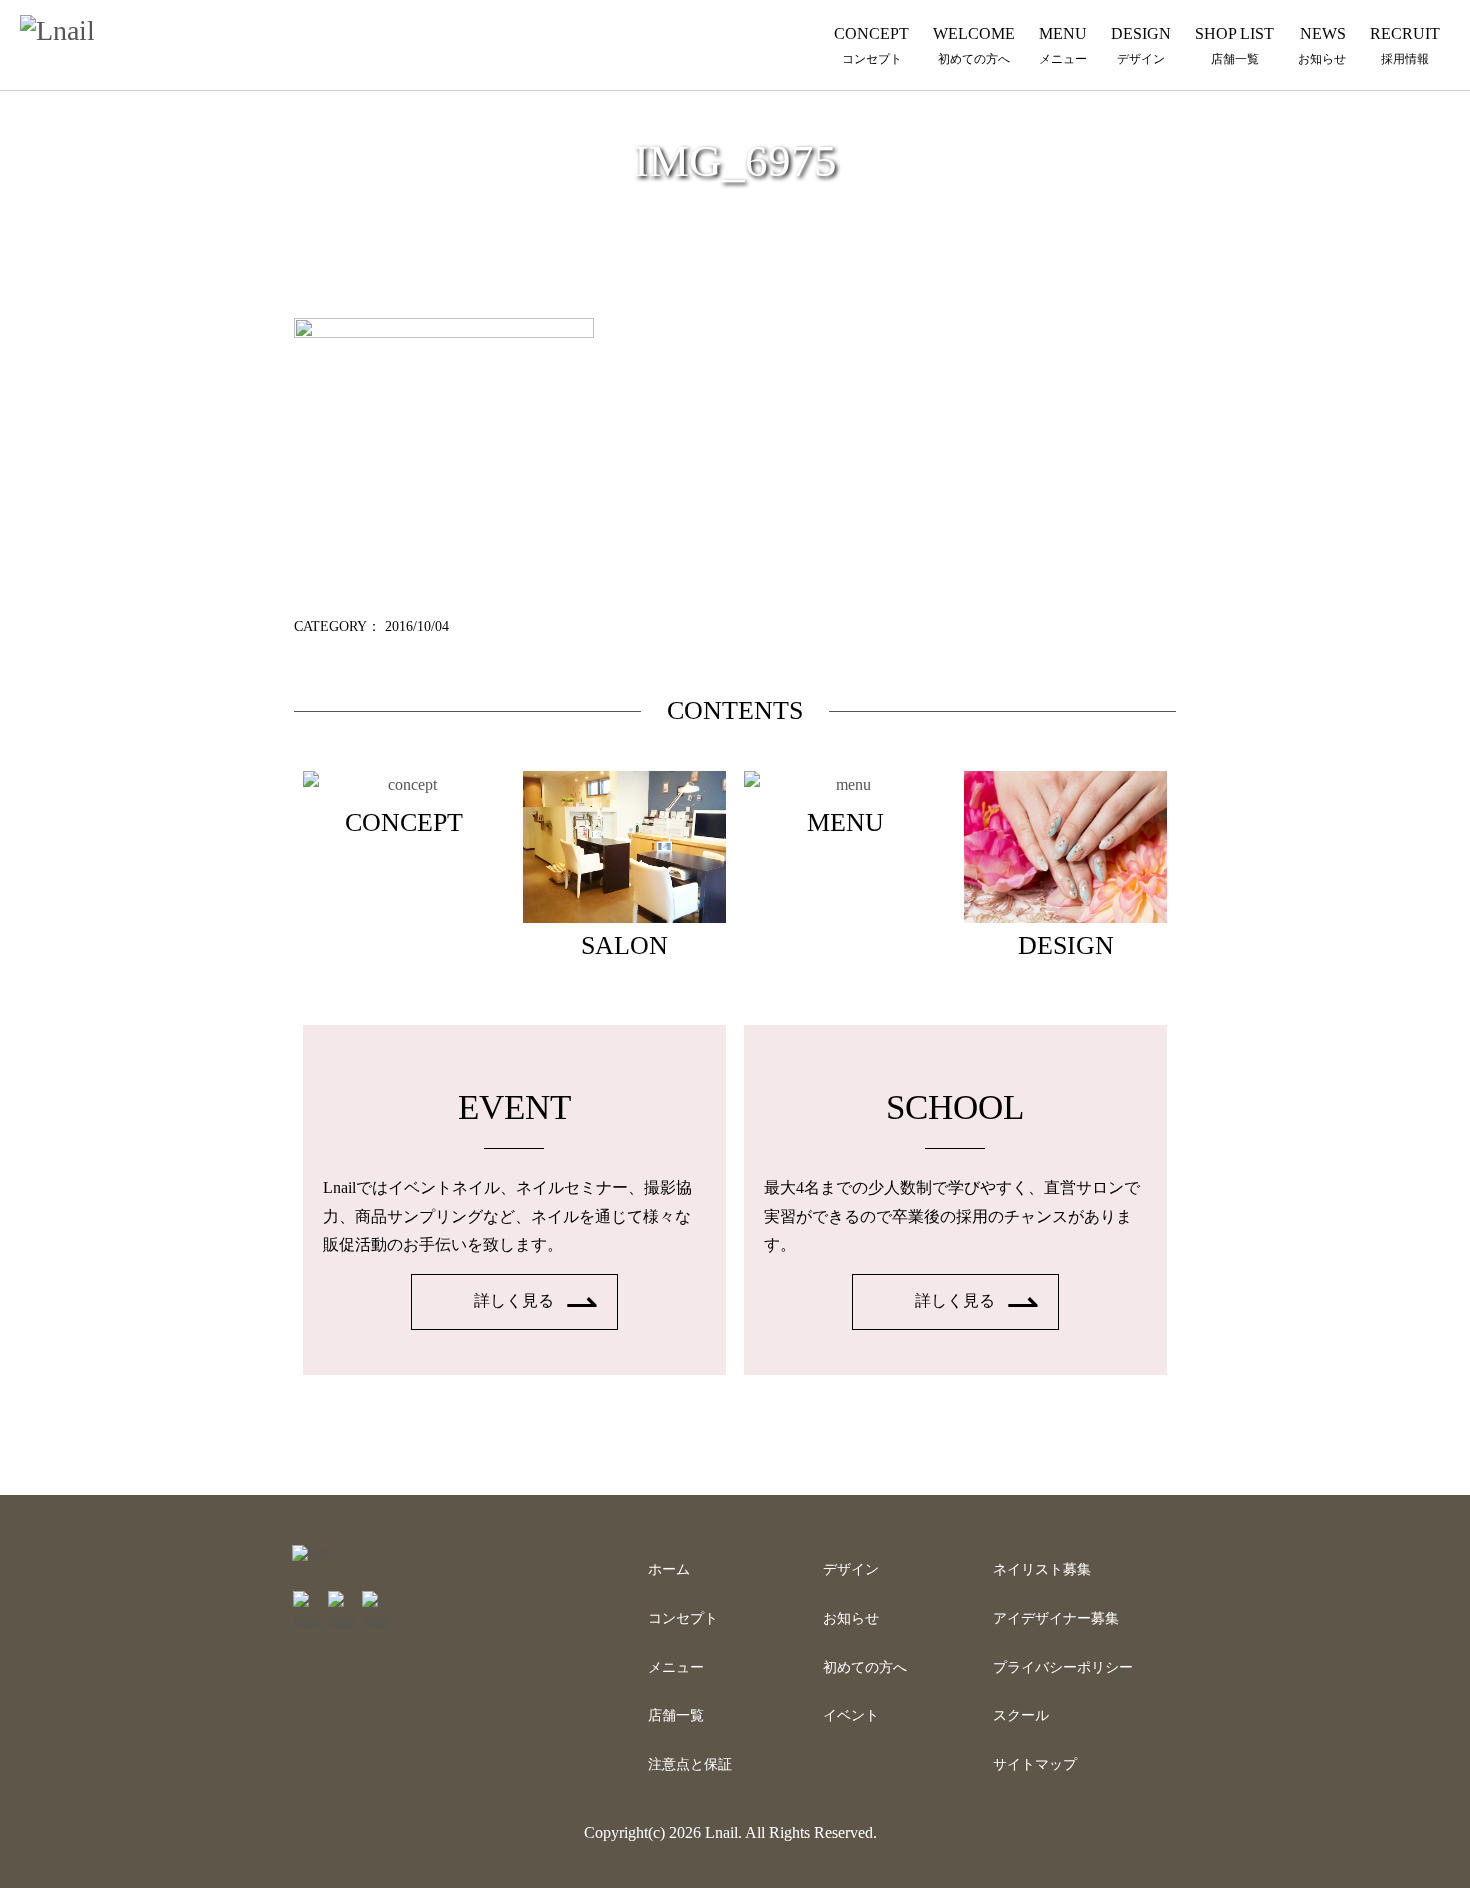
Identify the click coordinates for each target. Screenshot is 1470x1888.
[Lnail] (310, 1552)
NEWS (1322, 45)
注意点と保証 (690, 1764)
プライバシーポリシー (1063, 1667)
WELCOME (974, 45)
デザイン (851, 1569)
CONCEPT (871, 45)
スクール (1021, 1715)
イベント (851, 1715)
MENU (1063, 45)
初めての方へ (865, 1667)
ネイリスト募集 (1042, 1569)
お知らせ (851, 1618)
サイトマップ (1035, 1764)
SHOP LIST (1234, 45)
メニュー (676, 1667)
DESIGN (1141, 45)
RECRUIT (1405, 45)
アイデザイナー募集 (1056, 1618)
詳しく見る (514, 1300)
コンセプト (683, 1618)
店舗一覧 (676, 1715)
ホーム (669, 1569)
